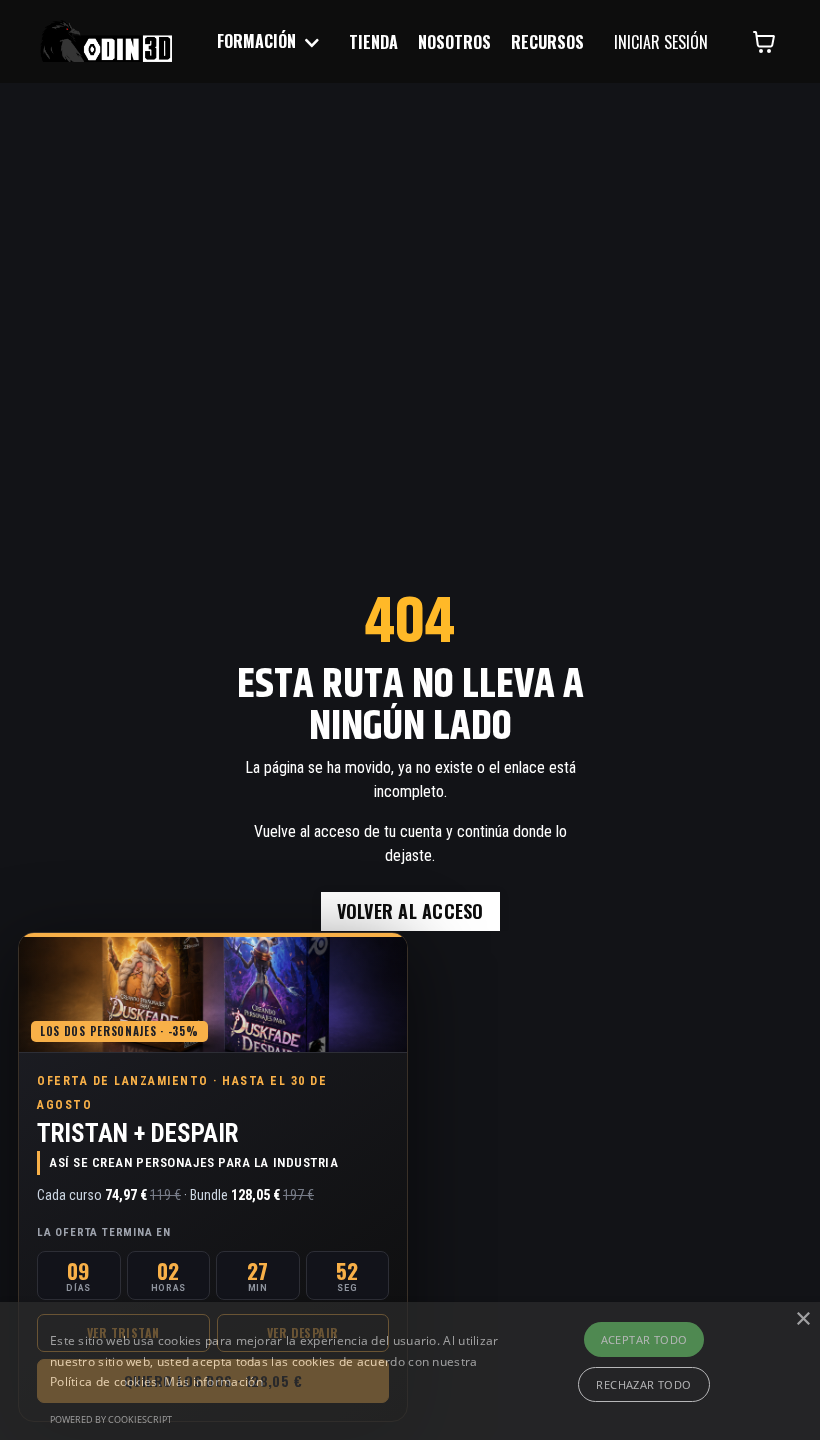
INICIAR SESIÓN (661, 42)
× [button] (802, 1319)
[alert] (410, 1371)
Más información (213, 1381)
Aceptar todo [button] (644, 1339)
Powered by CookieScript (111, 1419)
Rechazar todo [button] (643, 1384)
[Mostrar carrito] (764, 42)
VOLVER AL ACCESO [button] (410, 911)
